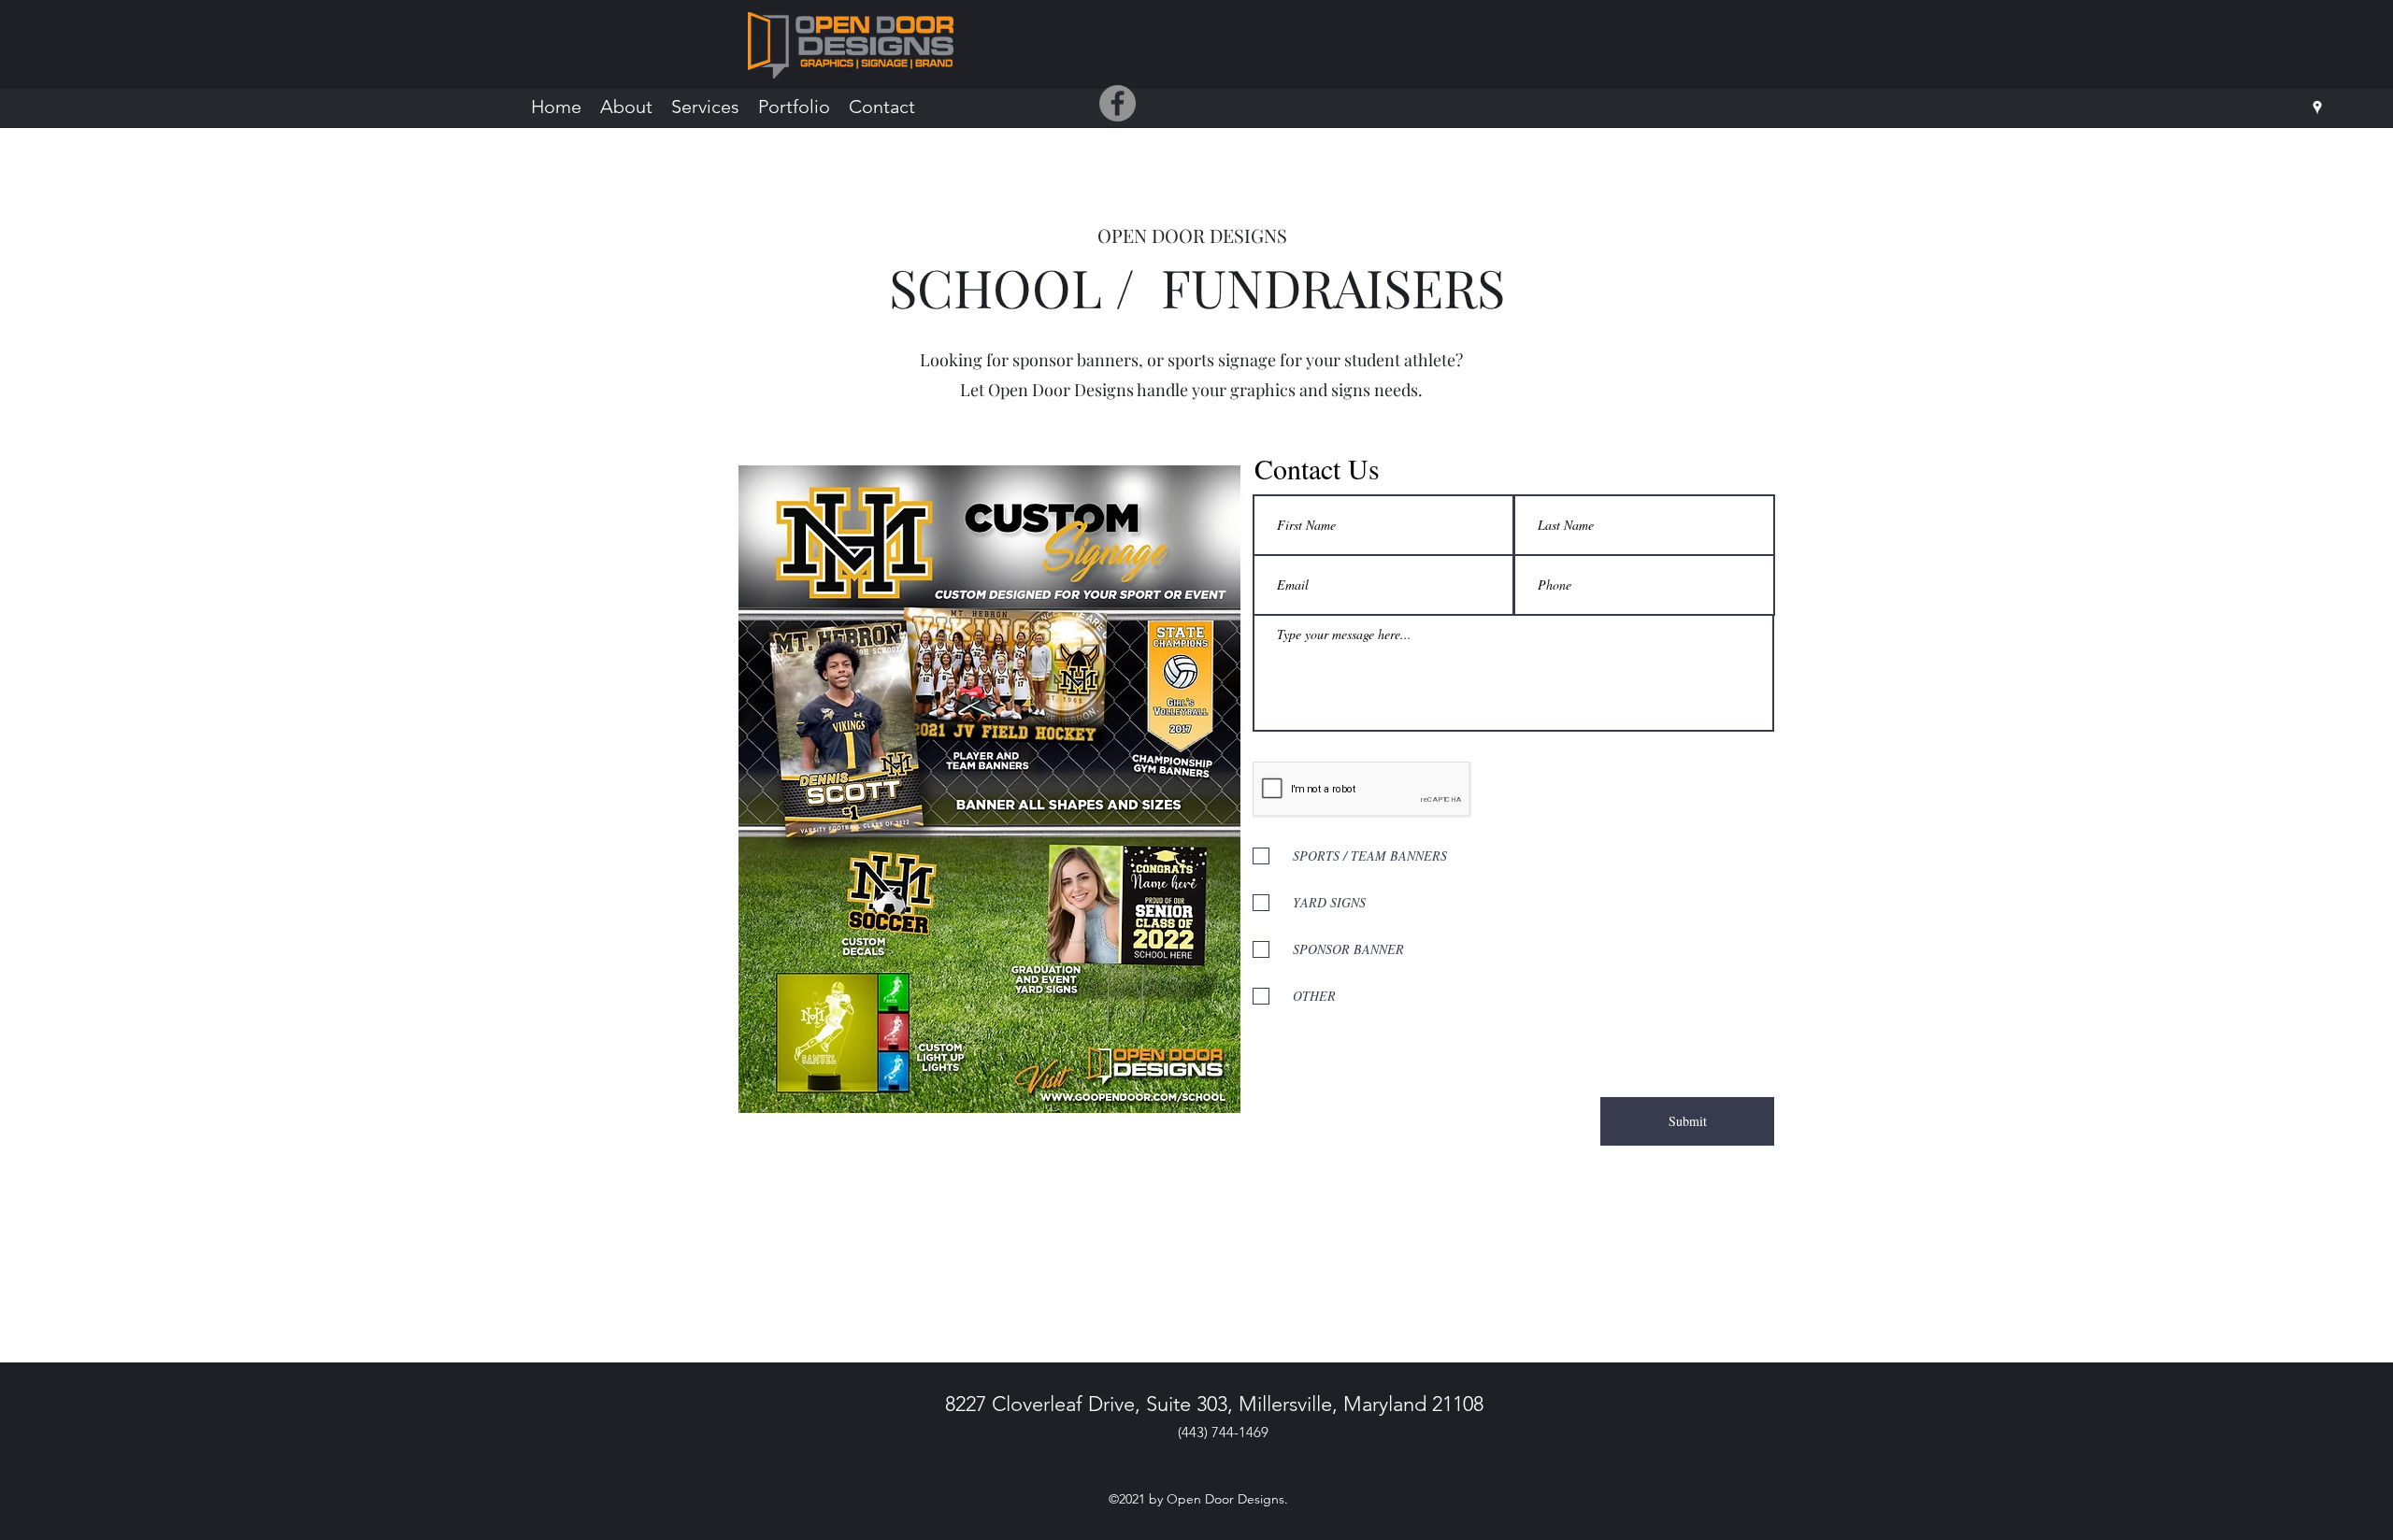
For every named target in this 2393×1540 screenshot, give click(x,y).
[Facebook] (1118, 103)
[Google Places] (2317, 107)
